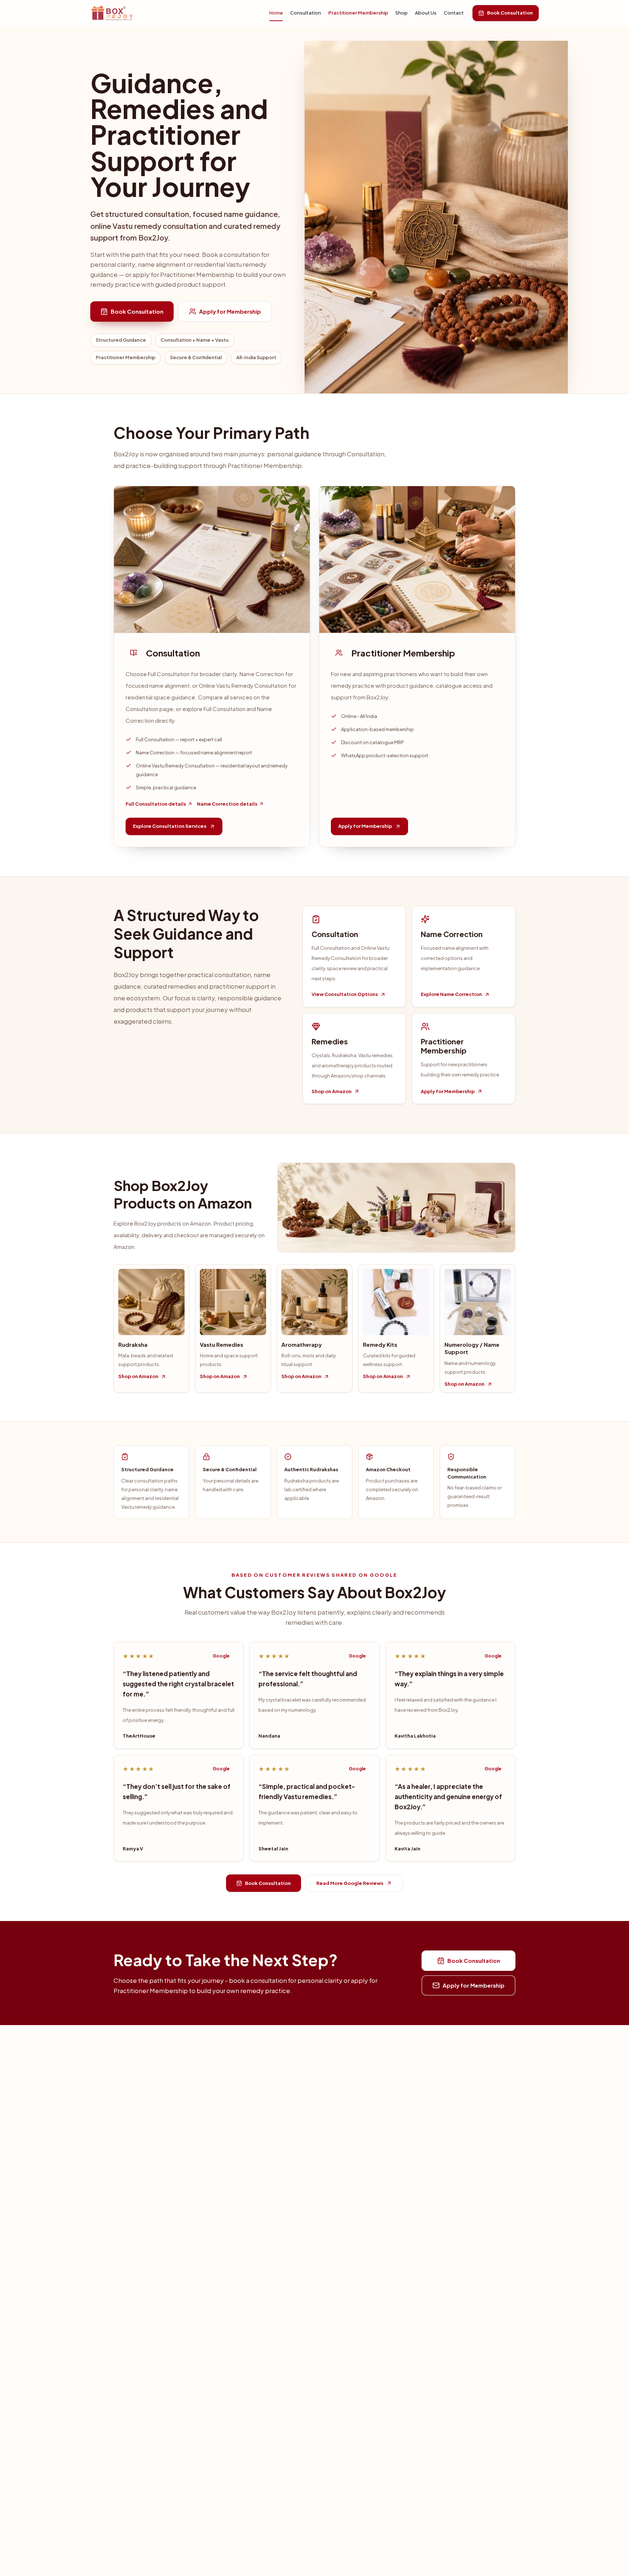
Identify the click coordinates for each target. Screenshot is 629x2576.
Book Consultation (510, 13)
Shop (401, 13)
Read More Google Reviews (350, 1883)
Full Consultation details (156, 804)
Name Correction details (227, 804)
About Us (426, 13)
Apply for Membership (230, 311)
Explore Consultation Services (170, 826)
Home (276, 13)
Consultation (306, 13)
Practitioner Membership (358, 13)
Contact (454, 13)
